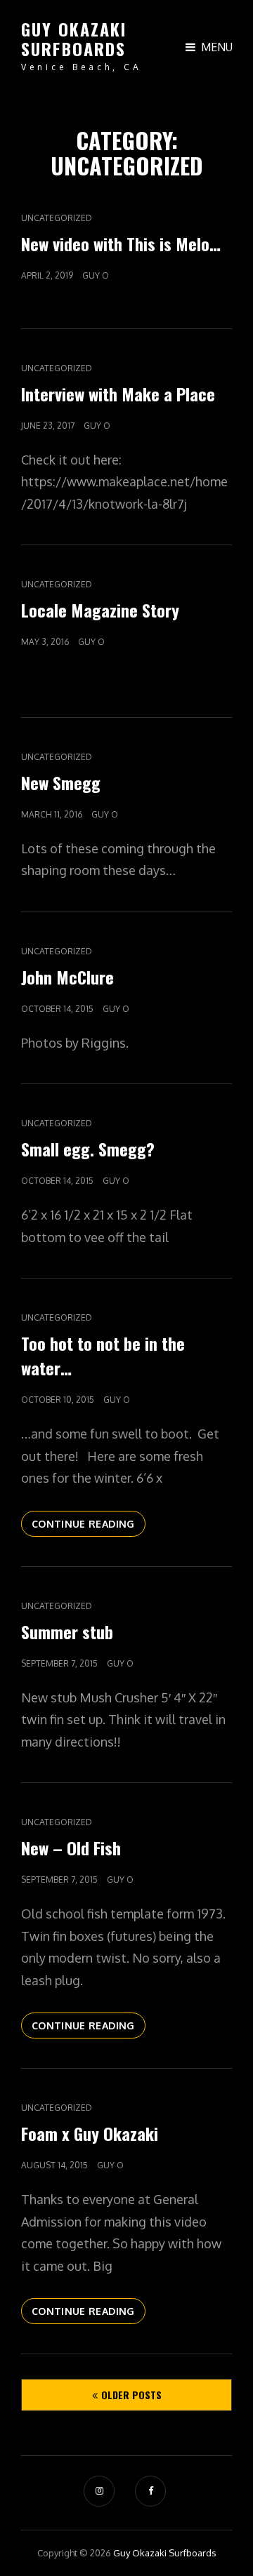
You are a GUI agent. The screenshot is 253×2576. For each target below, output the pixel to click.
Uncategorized (57, 218)
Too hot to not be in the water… (103, 1355)
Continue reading (89, 1527)
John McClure (67, 977)
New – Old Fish (71, 1848)
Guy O (96, 275)
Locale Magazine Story (100, 610)
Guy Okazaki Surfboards (74, 39)
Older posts (131, 2395)
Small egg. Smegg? (88, 1149)
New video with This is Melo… (121, 243)
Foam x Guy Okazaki (90, 2133)
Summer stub (67, 1631)
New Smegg (61, 782)
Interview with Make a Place (118, 394)
